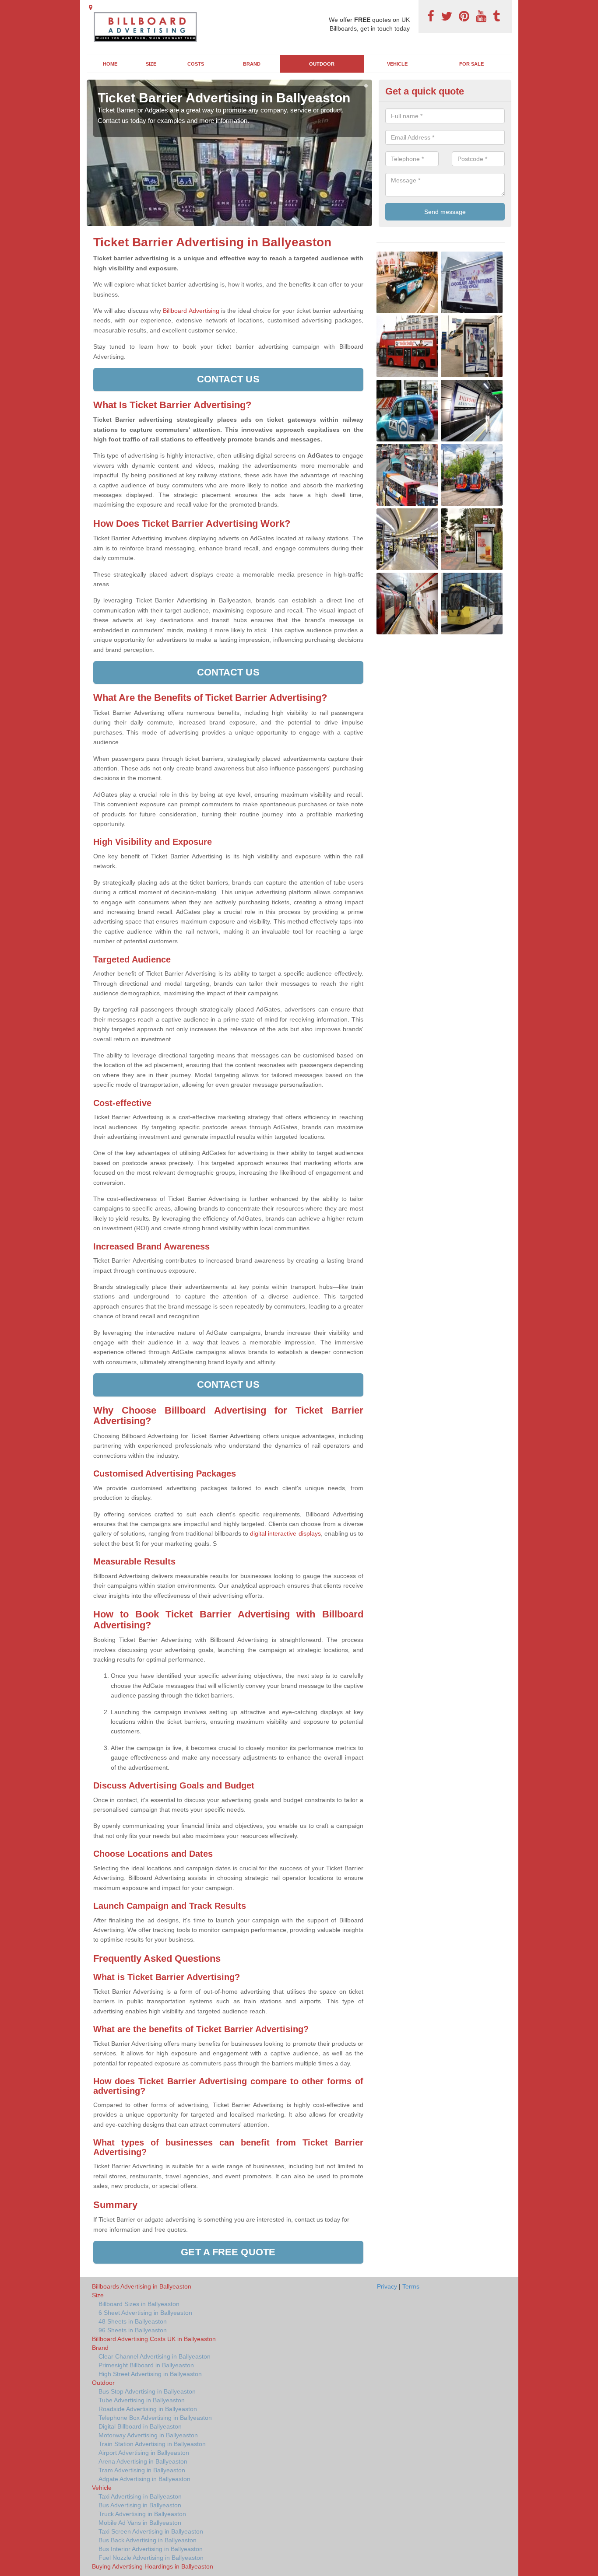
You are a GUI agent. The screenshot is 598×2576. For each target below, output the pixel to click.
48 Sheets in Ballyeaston (133, 2321)
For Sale (471, 64)
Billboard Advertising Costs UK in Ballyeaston (154, 2339)
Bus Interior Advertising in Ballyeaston (151, 2549)
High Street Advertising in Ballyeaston (150, 2374)
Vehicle (397, 64)
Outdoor (322, 64)
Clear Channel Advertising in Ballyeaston (155, 2356)
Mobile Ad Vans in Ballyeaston (140, 2523)
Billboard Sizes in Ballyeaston (139, 2304)
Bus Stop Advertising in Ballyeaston (147, 2391)
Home (110, 64)
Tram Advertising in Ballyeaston (142, 2470)
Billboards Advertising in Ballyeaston (142, 2286)
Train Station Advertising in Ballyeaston (152, 2444)
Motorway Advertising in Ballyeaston (148, 2435)
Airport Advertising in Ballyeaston (144, 2453)
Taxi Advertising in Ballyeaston (140, 2496)
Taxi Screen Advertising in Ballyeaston (151, 2531)
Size (151, 64)
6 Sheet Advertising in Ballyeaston (145, 2313)
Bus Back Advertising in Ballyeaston (148, 2540)
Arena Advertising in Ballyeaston (143, 2461)
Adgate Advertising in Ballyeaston (144, 2479)
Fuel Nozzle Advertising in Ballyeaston (151, 2558)
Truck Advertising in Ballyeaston (142, 2514)
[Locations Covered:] (91, 7)
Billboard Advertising (191, 311)
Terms (411, 2286)
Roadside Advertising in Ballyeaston (148, 2409)
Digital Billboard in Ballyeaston (140, 2426)
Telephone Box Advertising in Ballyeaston (155, 2418)
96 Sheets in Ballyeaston (133, 2330)
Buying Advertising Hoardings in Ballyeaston (153, 2566)
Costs (196, 64)
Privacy (387, 2286)
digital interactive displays (285, 1533)
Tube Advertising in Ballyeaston (142, 2400)
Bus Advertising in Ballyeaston (140, 2505)
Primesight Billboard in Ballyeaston (146, 2365)
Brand (252, 64)
